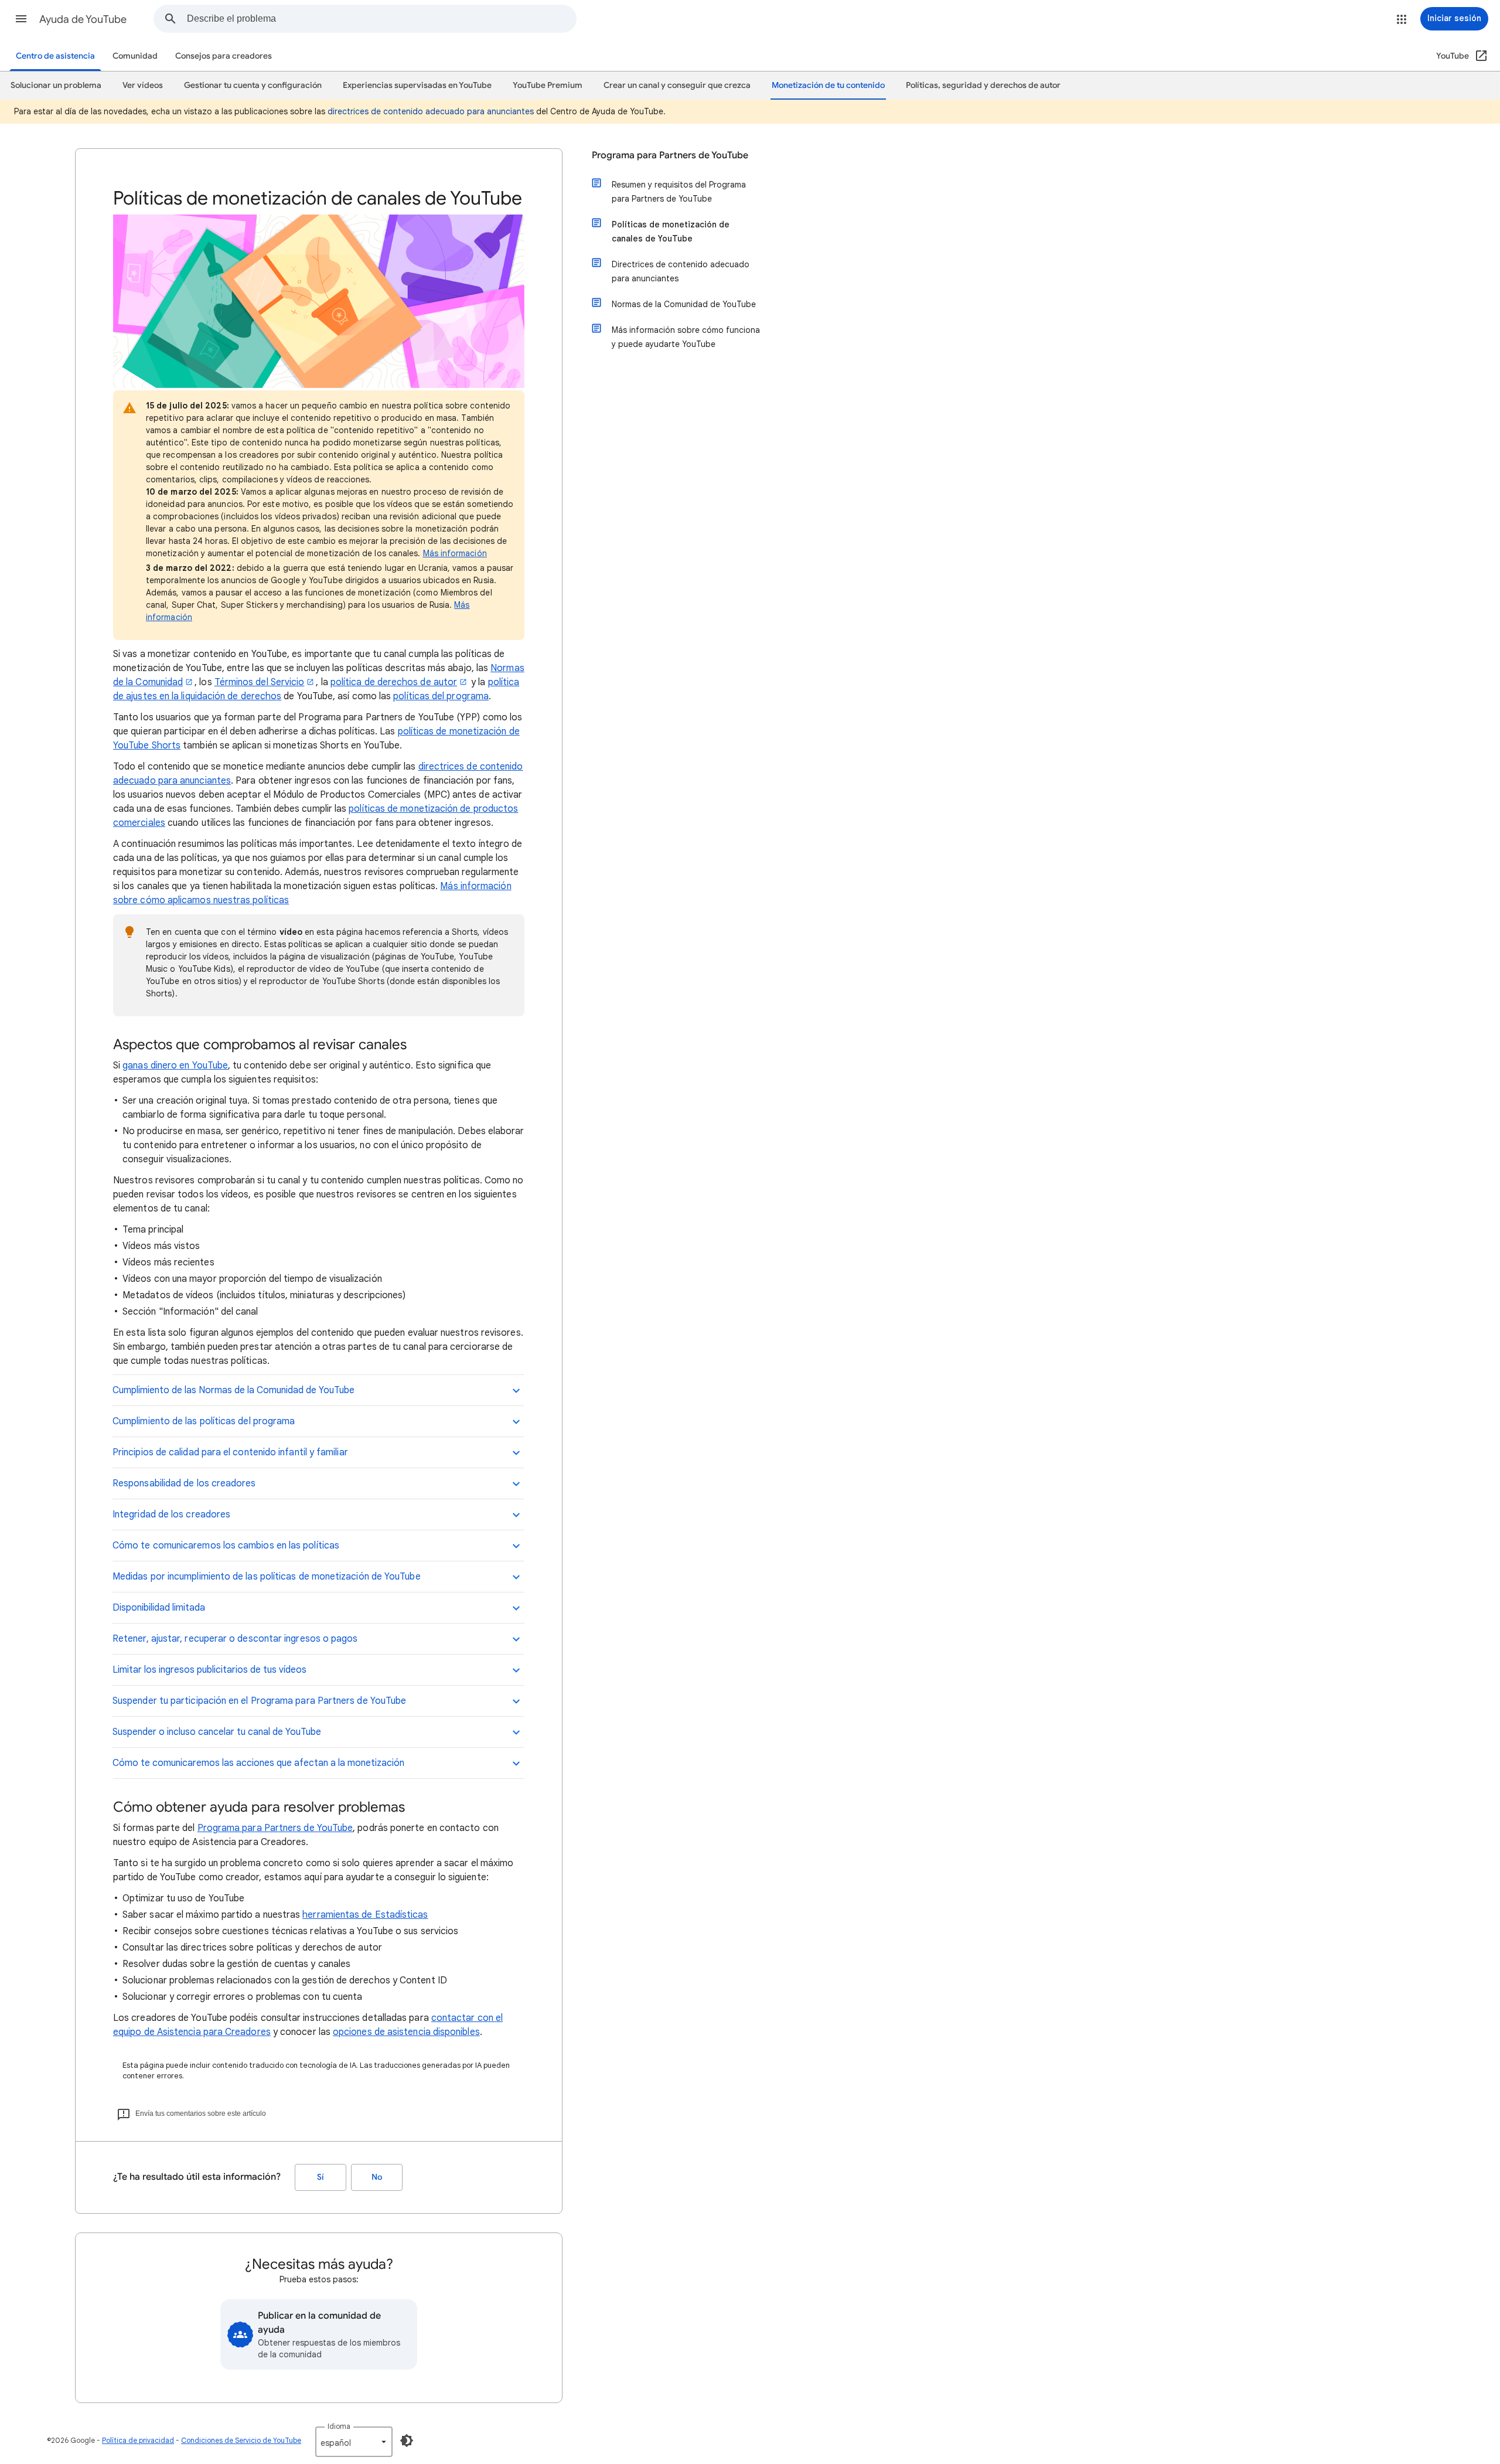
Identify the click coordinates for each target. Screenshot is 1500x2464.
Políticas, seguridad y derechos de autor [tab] (983, 85)
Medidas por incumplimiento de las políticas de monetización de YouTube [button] (267, 1577)
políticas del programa (441, 696)
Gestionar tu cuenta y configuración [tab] (253, 85)
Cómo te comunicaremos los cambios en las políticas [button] (226, 1546)
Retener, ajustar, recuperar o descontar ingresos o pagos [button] (235, 1639)
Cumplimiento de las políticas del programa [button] (204, 1421)
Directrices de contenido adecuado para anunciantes (681, 271)
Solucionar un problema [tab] (56, 85)
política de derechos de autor (394, 682)
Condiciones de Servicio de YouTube (241, 2440)
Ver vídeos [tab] (143, 85)
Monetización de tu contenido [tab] (828, 85)
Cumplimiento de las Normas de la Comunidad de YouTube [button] (233, 1390)
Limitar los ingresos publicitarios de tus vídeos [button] (209, 1670)
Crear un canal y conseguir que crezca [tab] (677, 85)
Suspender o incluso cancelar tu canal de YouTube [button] (217, 1732)
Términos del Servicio (260, 682)
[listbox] (354, 2442)
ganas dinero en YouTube (175, 1066)
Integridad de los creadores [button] (171, 1515)
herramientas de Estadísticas (365, 1915)
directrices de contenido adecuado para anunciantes (431, 111)
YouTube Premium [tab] (548, 85)
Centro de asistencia (55, 56)
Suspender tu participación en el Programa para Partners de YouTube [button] (259, 1701)
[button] (21, 19)
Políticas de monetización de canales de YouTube (671, 232)
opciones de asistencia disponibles (406, 2032)
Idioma (339, 2426)
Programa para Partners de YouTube (275, 1828)
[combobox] (381, 19)
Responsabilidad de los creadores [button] (184, 1483)
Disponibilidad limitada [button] (159, 1608)
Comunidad (135, 56)
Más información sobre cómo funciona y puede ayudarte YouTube (686, 337)
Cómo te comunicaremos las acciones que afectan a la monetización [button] (258, 1763)
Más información (455, 553)
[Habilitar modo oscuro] (407, 2441)
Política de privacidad (138, 2440)
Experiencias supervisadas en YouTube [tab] (417, 85)
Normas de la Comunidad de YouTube (684, 304)
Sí (321, 2177)
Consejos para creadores (224, 56)
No (377, 2177)
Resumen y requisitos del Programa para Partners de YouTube (679, 192)
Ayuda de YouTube (83, 19)
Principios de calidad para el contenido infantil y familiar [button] (230, 1452)
